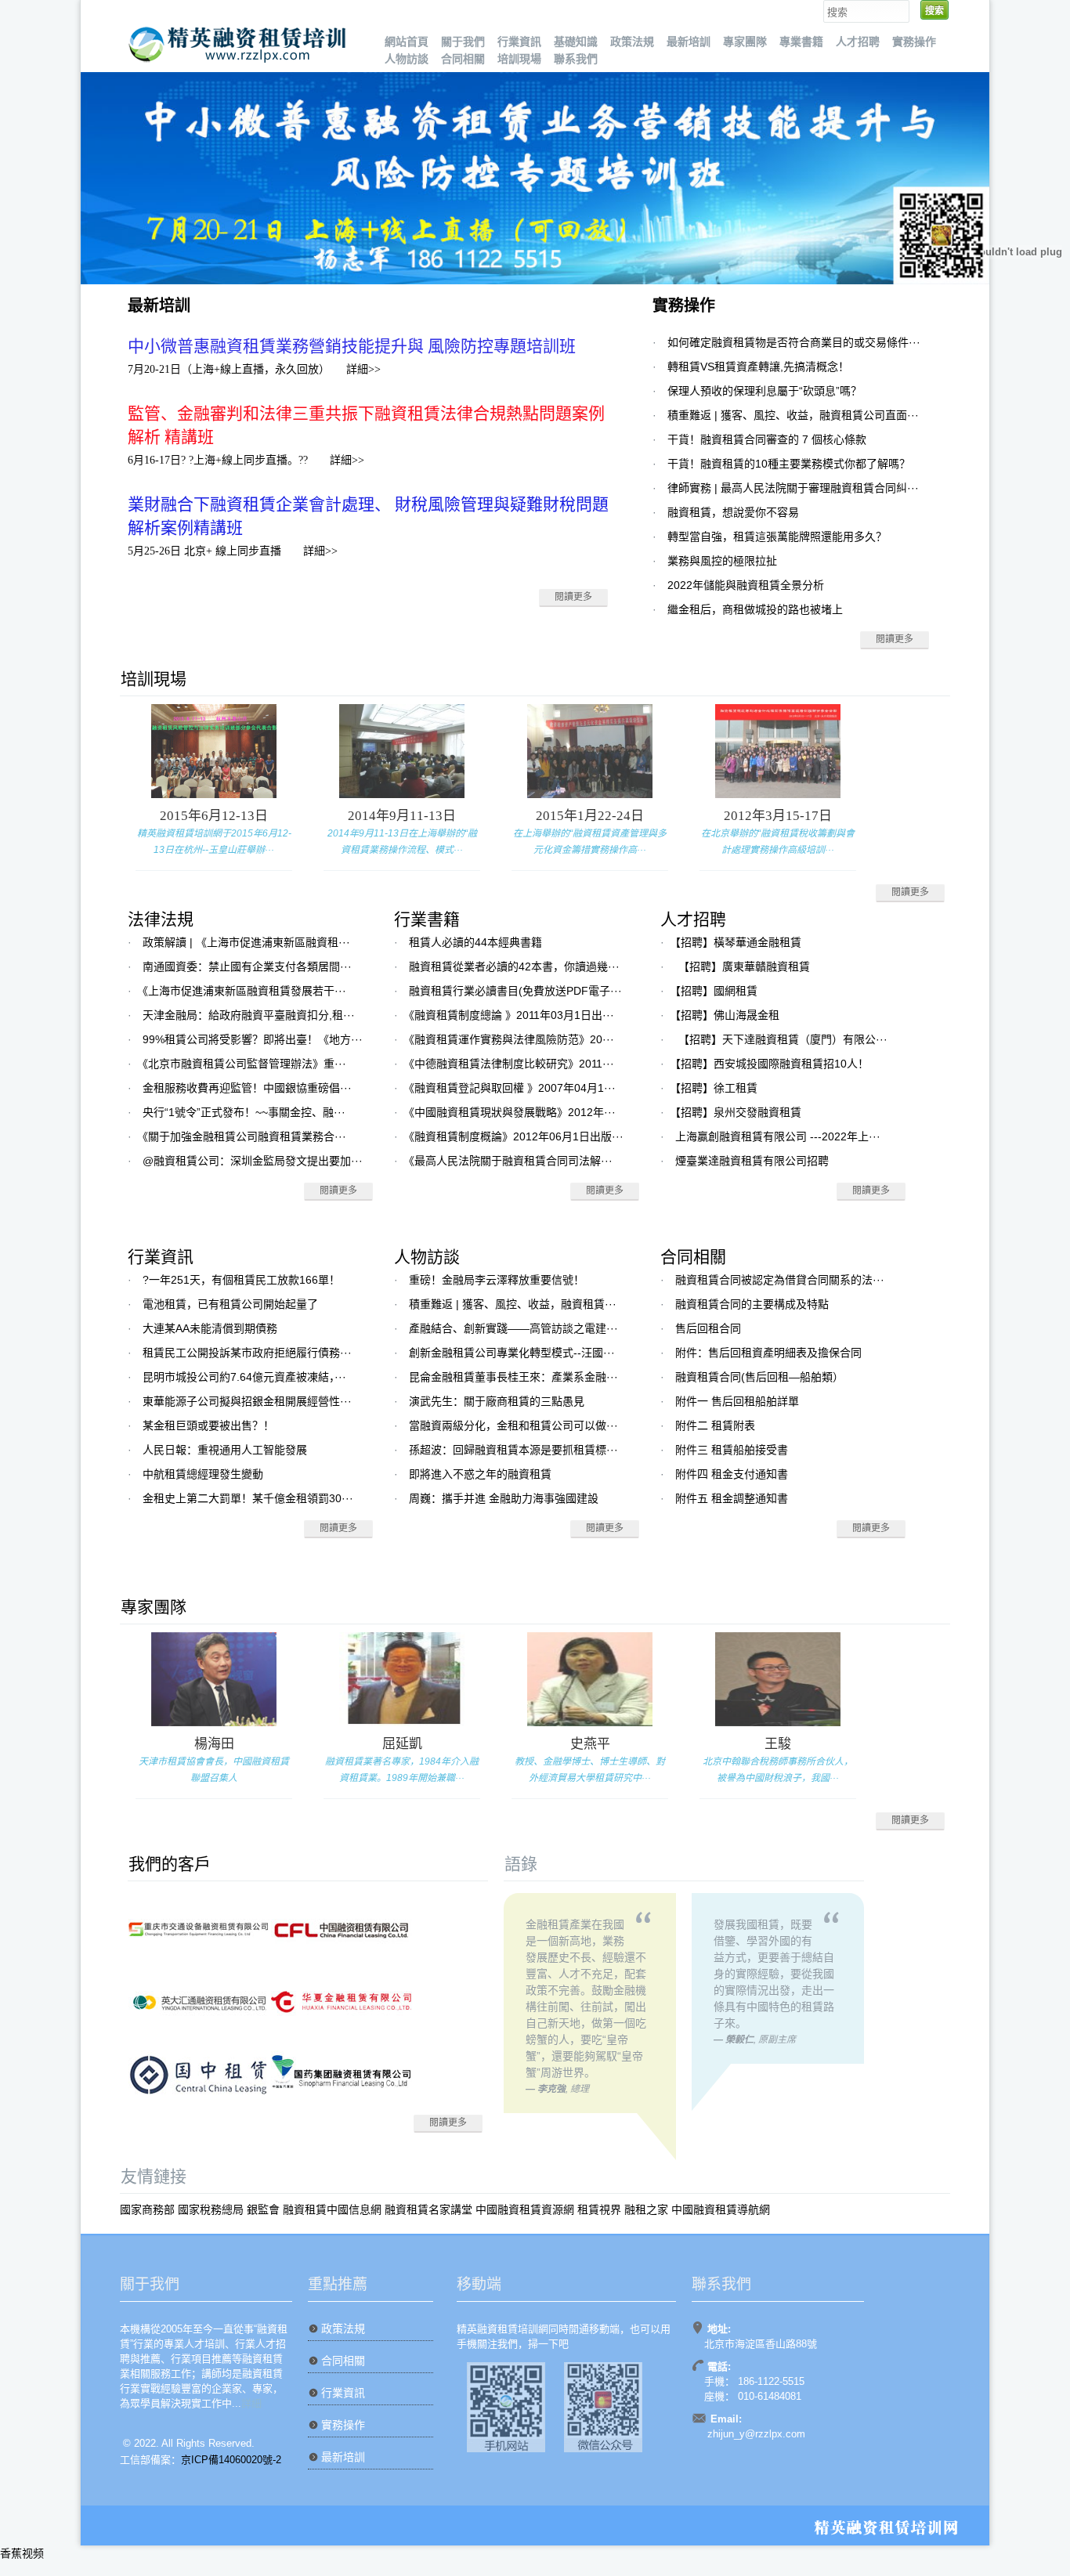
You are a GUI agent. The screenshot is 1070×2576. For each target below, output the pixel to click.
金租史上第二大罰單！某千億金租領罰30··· (248, 1498)
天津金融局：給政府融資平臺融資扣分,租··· (249, 1015)
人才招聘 (858, 42)
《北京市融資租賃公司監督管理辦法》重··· (244, 1064)
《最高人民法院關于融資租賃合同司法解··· (511, 1161)
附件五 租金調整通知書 (732, 1498)
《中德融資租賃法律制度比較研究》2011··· (512, 1064)
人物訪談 (407, 59)
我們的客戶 (170, 1864)
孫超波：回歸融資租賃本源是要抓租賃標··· (513, 1450)
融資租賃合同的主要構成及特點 (752, 1304)
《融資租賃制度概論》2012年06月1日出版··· (516, 1136)
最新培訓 (689, 42)
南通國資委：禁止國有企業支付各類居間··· (247, 966)
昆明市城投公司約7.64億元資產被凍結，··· (244, 1377)
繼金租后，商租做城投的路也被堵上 (755, 609)
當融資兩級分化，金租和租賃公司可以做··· (513, 1425)
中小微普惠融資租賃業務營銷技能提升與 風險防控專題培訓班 (352, 346)
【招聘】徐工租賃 (716, 1088)
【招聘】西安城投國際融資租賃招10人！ (772, 1064)
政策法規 (632, 42)
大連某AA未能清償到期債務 (210, 1328)
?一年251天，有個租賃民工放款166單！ (241, 1280)
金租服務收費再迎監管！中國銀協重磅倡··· (247, 1088)
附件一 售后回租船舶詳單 (737, 1401)
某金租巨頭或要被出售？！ (208, 1425)
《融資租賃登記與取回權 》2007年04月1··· (512, 1088)
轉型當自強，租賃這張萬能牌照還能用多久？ (777, 537)
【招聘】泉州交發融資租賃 (738, 1112)
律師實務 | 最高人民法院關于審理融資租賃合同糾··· (793, 488)
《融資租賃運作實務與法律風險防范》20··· (512, 1039)
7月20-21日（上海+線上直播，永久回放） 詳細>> (254, 369)
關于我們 (463, 42)
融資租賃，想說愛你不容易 (733, 512)
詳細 (251, 2403)
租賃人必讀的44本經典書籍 (475, 942)
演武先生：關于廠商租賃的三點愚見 (497, 1401)
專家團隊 (745, 42)
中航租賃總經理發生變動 (203, 1474)
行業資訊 (519, 42)
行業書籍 (427, 919)
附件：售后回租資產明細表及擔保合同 (768, 1353)
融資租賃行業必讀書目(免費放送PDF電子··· (515, 991)
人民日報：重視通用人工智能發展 (225, 1450)
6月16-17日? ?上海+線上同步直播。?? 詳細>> (246, 460)
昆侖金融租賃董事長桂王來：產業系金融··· (513, 1377)
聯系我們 (576, 59)
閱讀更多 (573, 597)
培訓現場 (519, 59)
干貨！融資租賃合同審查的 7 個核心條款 (767, 439)
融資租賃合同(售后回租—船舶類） (759, 1377)
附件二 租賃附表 (715, 1425)
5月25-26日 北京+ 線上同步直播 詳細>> (233, 551)
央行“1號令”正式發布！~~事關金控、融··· (244, 1112)
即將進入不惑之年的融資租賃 (480, 1474)
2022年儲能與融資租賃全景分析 (746, 585)
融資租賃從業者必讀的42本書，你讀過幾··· (514, 966)
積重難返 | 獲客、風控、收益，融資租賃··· (513, 1304)
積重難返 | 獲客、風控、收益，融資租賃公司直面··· (793, 415)
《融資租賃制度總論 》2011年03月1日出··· (512, 1015)
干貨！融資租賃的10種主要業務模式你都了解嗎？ (789, 464)
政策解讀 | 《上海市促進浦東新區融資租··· (246, 942)
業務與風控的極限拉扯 (722, 561)
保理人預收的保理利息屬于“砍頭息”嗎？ (765, 391)
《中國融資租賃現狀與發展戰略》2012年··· (512, 1112)
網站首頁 (407, 42)
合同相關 (463, 59)
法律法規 (161, 919)
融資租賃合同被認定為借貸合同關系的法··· (780, 1280)
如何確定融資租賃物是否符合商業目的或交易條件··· (794, 342)
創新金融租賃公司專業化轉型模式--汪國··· (512, 1353)
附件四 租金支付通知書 (732, 1474)
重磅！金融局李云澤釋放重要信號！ (497, 1280)
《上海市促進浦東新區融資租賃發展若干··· (244, 991)
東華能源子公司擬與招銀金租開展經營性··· (247, 1401)
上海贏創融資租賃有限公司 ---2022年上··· (778, 1136)
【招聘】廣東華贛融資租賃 (743, 966)
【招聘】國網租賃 (716, 991)
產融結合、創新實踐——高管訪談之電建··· (513, 1328)
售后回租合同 (708, 1328)
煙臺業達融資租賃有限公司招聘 (752, 1161)
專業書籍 (801, 42)
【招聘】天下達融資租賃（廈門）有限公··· (781, 1039)
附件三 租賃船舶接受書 (732, 1450)
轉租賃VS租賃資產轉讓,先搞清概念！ (758, 367)
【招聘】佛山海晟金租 (727, 1015)
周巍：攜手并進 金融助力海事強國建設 (504, 1498)
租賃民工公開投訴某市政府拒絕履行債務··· (247, 1353)
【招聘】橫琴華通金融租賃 (738, 942)
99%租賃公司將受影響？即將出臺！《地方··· (253, 1039)
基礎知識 (576, 42)
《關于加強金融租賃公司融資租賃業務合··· (244, 1136)
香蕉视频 (22, 2553)
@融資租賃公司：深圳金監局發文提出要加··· (253, 1161)
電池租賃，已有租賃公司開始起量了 (230, 1304)
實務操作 (914, 42)
